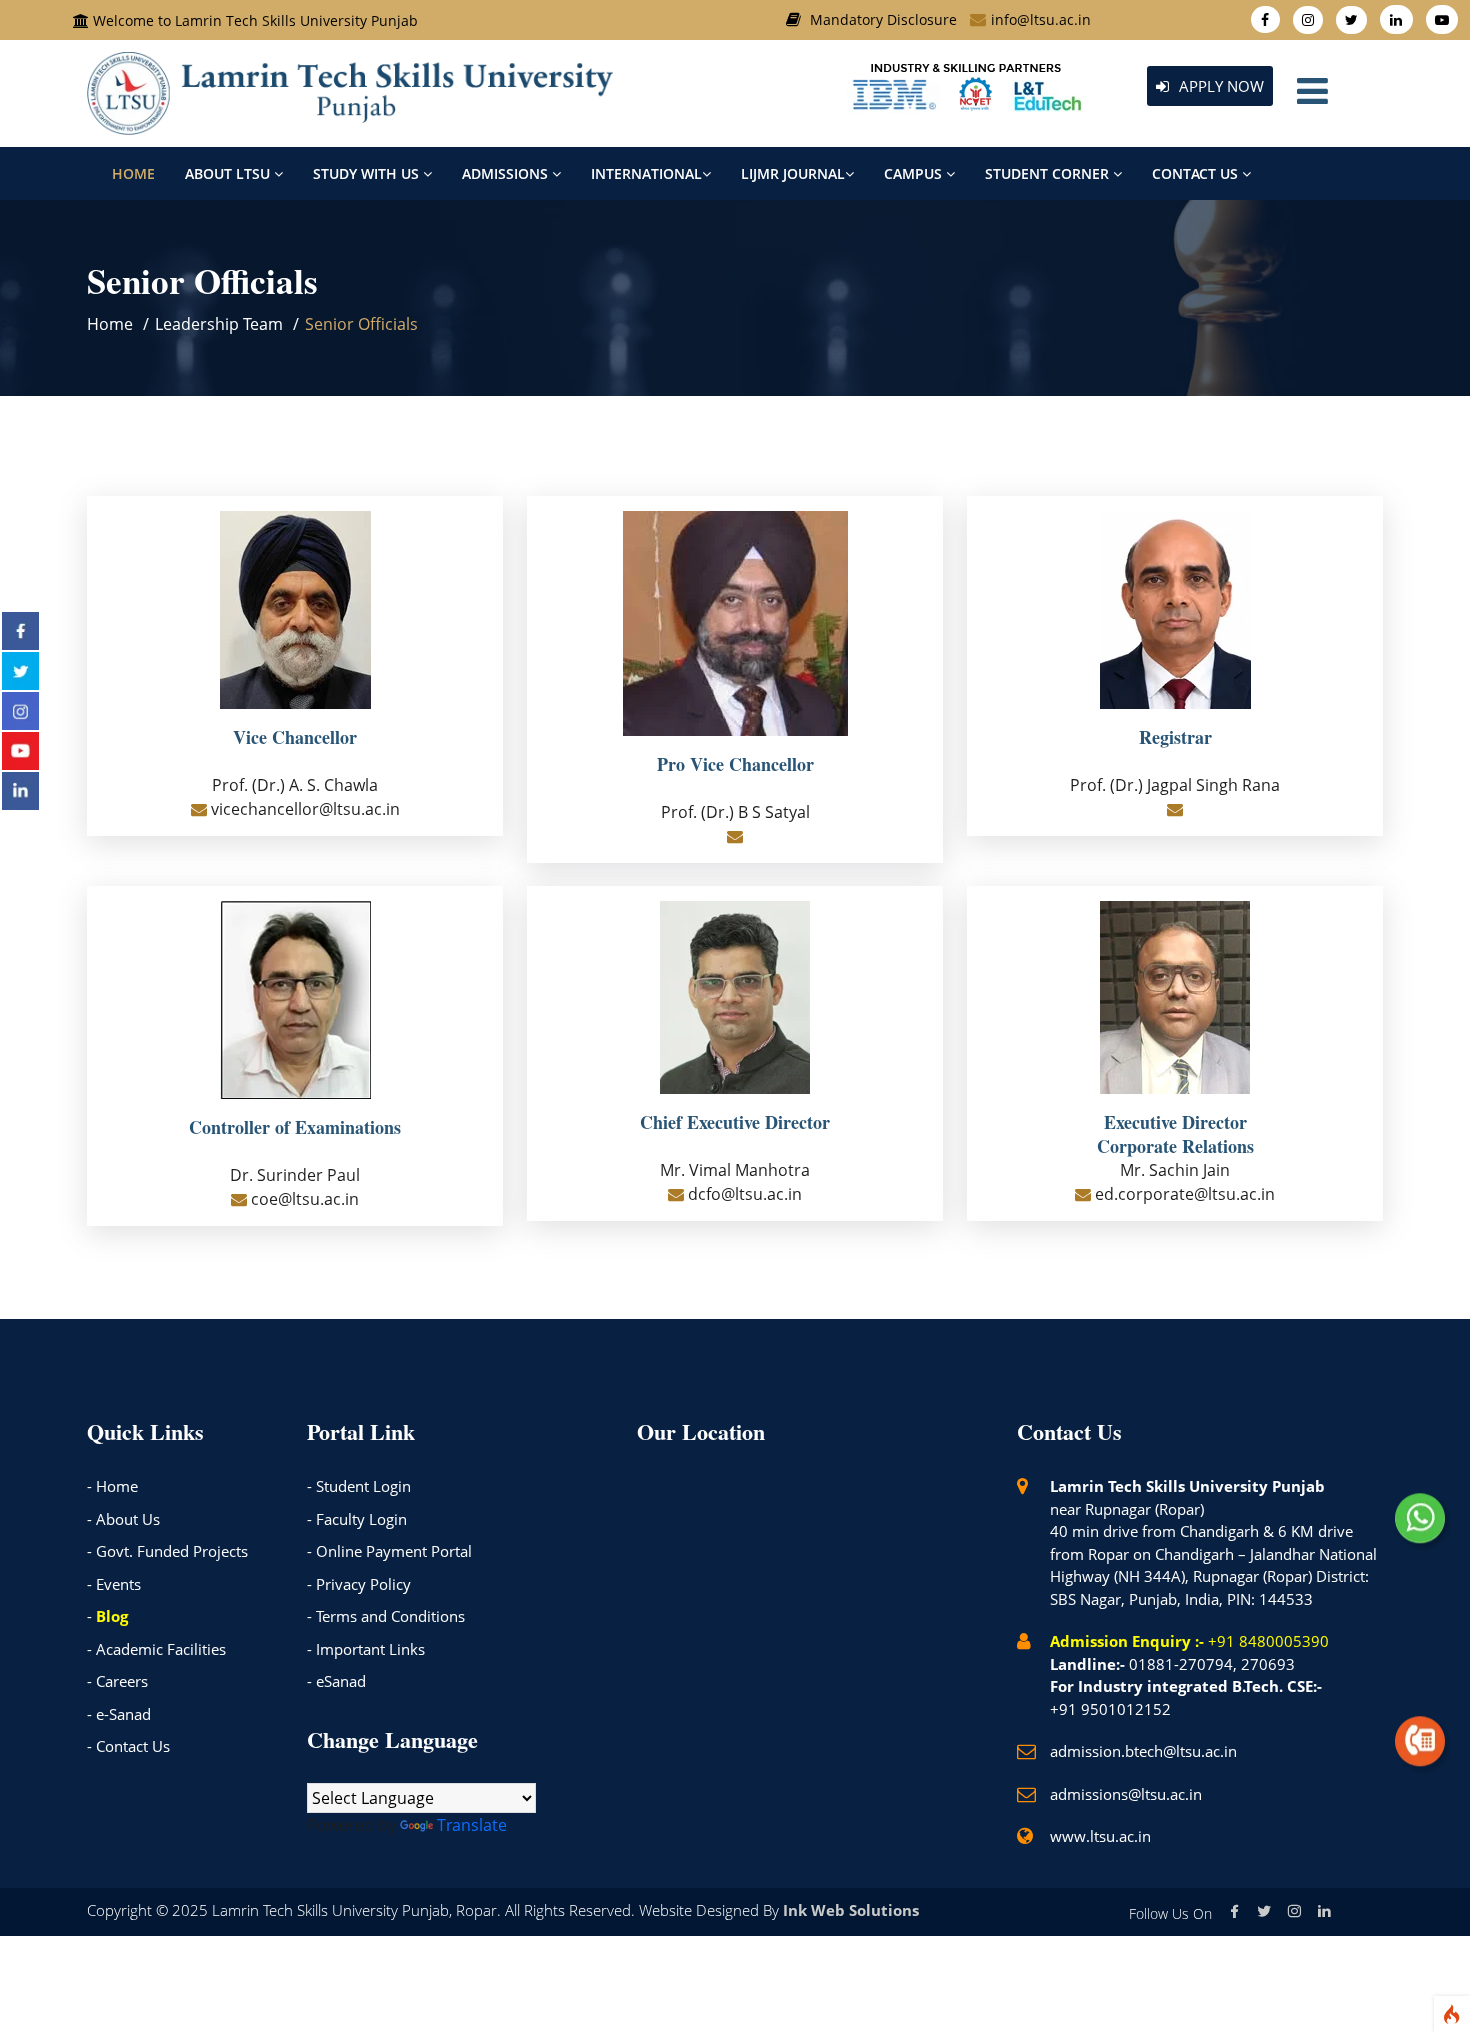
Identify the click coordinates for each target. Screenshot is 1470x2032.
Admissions (507, 173)
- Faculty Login (357, 1519)
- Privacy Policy (359, 1584)
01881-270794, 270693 (1212, 1664)
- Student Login (359, 1486)
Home (133, 173)
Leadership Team (219, 324)
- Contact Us (128, 1746)
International (646, 173)
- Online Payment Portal (389, 1551)
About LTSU (229, 173)
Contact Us (1197, 173)
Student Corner (1049, 173)
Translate (472, 1825)
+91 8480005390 (1268, 1641)
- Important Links (366, 1649)
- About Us (123, 1519)
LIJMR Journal (793, 173)
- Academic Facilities (156, 1649)
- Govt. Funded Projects (167, 1551)
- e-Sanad (119, 1714)
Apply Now (1219, 86)
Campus (915, 173)
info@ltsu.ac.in (1041, 19)
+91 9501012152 (1110, 1709)
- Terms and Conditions (386, 1616)
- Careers (117, 1681)
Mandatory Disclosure (883, 19)
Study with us (368, 173)
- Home (112, 1486)
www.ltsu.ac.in (1100, 1836)
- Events (114, 1584)
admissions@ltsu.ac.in (1126, 1794)
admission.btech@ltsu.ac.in (1143, 1751)
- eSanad (336, 1681)
